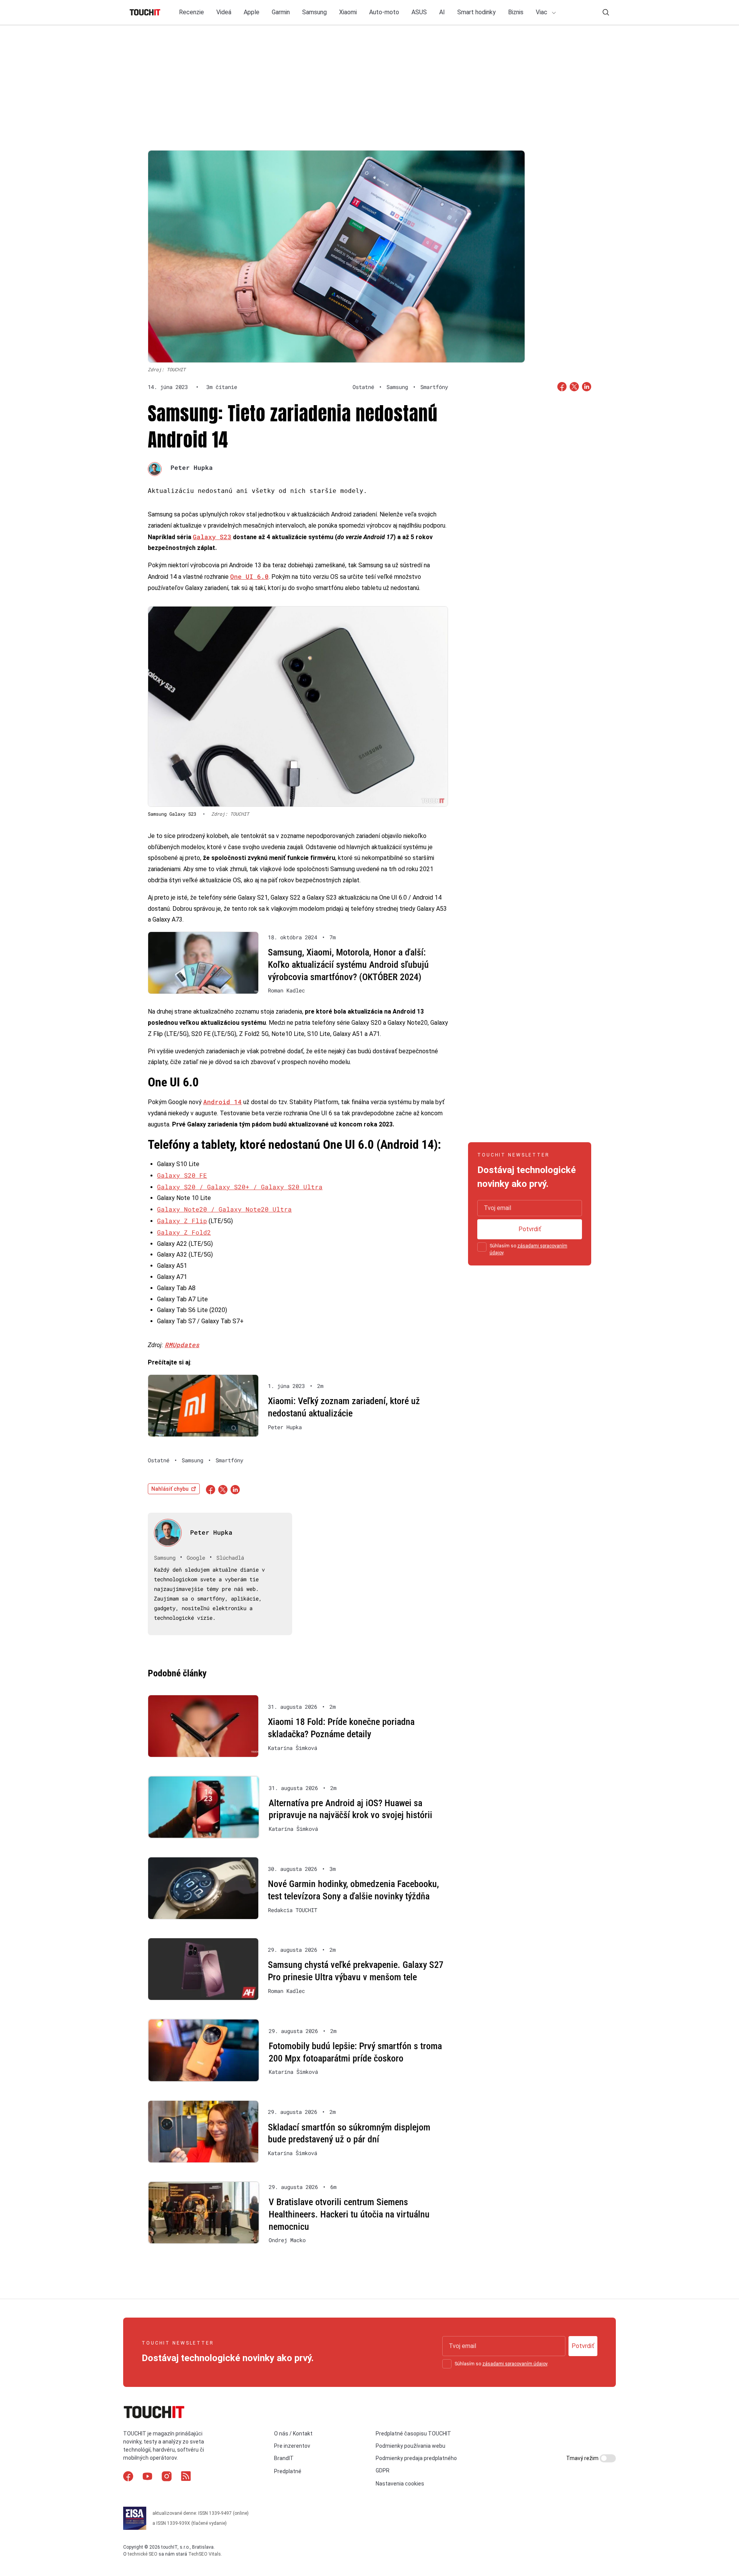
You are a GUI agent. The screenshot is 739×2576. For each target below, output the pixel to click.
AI (442, 12)
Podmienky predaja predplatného (416, 2458)
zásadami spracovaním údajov (515, 2364)
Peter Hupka (192, 467)
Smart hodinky (477, 12)
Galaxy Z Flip (182, 1221)
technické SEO (143, 2554)
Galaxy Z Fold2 (184, 1232)
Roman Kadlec (286, 991)
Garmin (281, 12)
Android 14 (222, 1102)
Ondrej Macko (287, 2240)
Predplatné (288, 2471)
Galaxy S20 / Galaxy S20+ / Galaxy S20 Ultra (240, 1187)
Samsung (314, 12)
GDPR (383, 2470)
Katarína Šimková (293, 1748)
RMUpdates (182, 1345)
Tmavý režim (583, 2458)
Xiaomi (348, 12)
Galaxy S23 (212, 537)
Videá (224, 12)
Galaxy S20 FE (182, 1175)
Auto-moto (384, 12)
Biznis (516, 12)
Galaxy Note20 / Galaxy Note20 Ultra (224, 1209)
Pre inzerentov (292, 2446)
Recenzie (191, 12)
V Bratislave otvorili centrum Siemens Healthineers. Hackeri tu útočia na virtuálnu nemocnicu (349, 2214)
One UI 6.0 (249, 576)
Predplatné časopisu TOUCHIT (413, 2434)
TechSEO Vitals (205, 2554)
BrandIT (284, 2458)
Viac (542, 12)
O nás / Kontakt (293, 2434)
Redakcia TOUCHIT (293, 1910)
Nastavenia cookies (400, 2484)
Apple (252, 12)
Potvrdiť (530, 1229)
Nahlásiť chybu (170, 1489)
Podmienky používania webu (410, 2446)
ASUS (419, 12)
